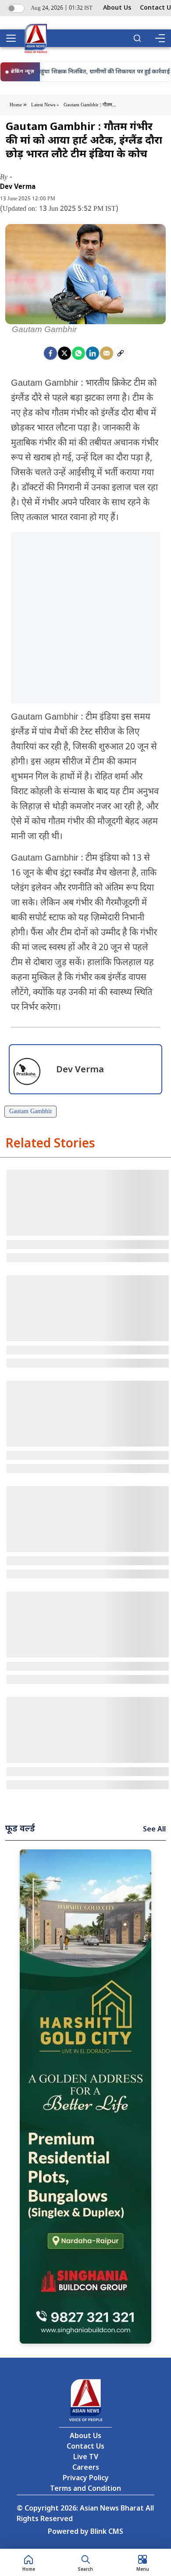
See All (154, 1830)
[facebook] (50, 353)
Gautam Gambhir (31, 1112)
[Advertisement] (85, 618)
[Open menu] (14, 38)
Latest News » (45, 105)
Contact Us (85, 2447)
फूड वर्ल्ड (20, 1829)
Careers (86, 2468)
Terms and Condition (85, 2489)
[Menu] (160, 38)
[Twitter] (64, 353)
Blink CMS (107, 2532)
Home (16, 105)
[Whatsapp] (78, 353)
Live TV (86, 2458)
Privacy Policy (86, 2479)
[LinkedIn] (93, 353)
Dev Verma (18, 187)
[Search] (137, 38)
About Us (117, 8)
